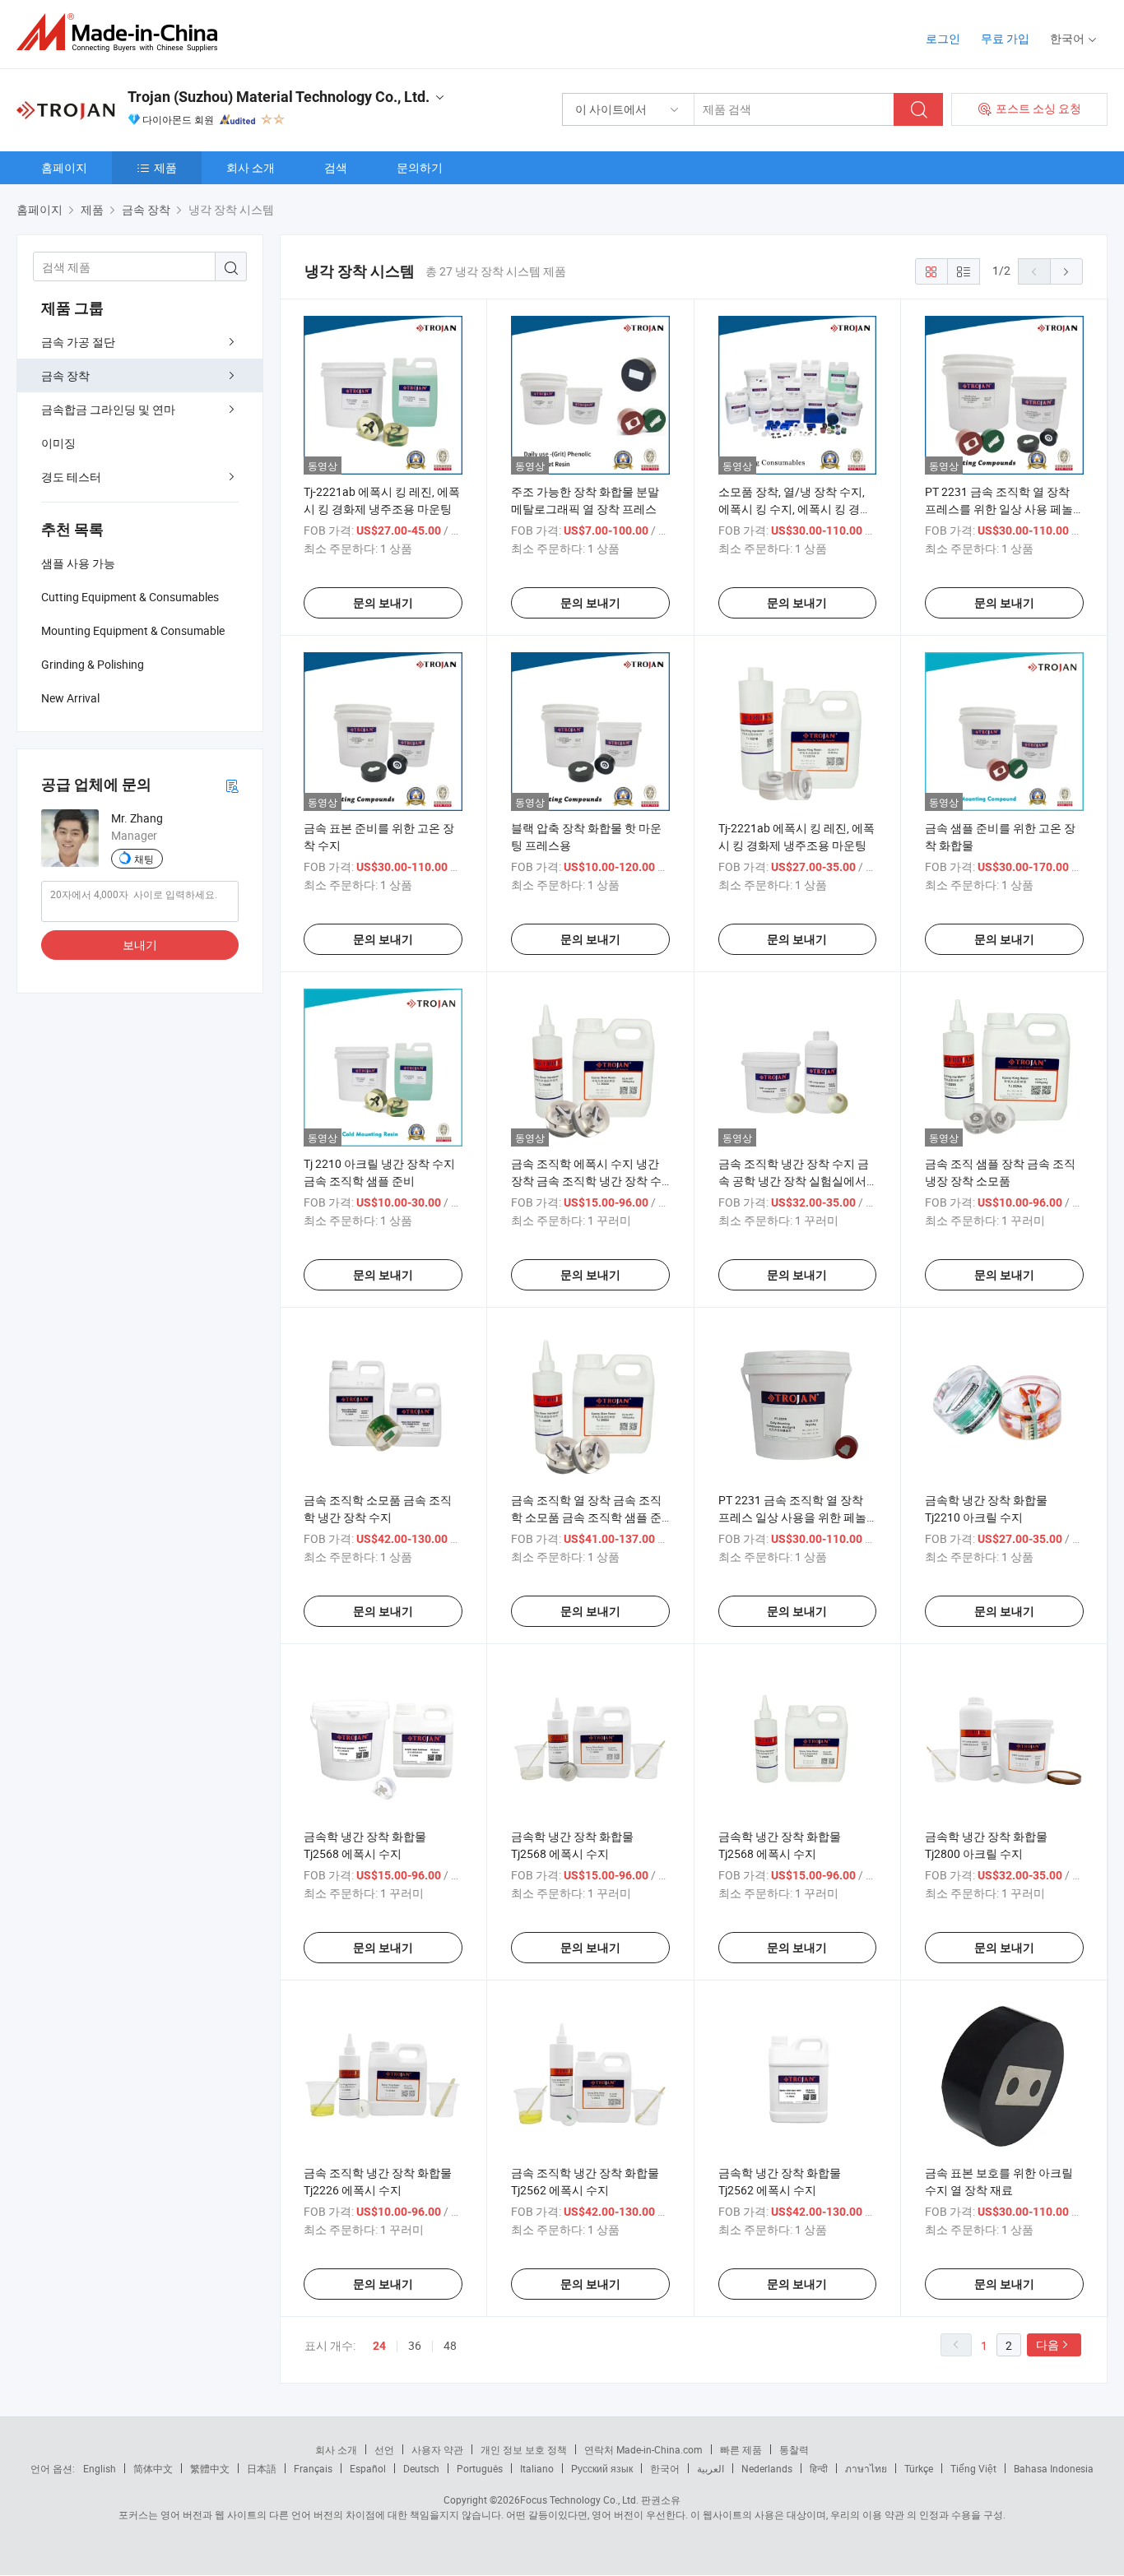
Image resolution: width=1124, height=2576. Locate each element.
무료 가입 (1005, 38)
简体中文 (153, 2468)
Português (480, 2468)
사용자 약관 (437, 2449)
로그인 (943, 38)
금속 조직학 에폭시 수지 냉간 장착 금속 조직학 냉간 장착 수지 (586, 1181)
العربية (711, 2468)
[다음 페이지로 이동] (1066, 271)
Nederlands (767, 2468)
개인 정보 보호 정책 (524, 2449)
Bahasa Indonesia (1054, 2468)
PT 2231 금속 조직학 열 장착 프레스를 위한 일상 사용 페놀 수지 (999, 509)
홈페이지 (64, 167)
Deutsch (421, 2468)
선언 (384, 2449)
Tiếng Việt (973, 2468)
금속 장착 (65, 375)
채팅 (144, 859)
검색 (336, 167)
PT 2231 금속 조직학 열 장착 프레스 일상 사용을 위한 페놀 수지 (792, 1517)
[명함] (232, 785)
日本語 (262, 2468)
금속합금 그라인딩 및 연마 (108, 409)
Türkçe (919, 2468)
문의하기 (420, 167)
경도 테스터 (71, 477)
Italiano (537, 2468)
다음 (1047, 2344)
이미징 (58, 443)
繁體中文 (210, 2468)
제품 (165, 167)
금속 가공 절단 (78, 342)
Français (313, 2468)
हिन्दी (819, 2468)
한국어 (665, 2468)
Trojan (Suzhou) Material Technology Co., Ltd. (279, 97)
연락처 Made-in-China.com (643, 2449)
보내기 (140, 945)
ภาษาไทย (866, 2468)
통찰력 (794, 2449)
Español (368, 2468)
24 (379, 2346)
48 (450, 2345)
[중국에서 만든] (122, 32)
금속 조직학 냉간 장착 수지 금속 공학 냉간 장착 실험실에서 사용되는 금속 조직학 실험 (794, 1181)
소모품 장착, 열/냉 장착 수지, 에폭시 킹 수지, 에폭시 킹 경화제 (795, 509)
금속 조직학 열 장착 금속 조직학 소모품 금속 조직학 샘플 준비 (586, 1517)
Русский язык (602, 2468)
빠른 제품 (741, 2449)
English (100, 2468)
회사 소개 (251, 167)
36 (415, 2345)
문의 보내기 (383, 603)
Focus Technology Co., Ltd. (579, 2500)
